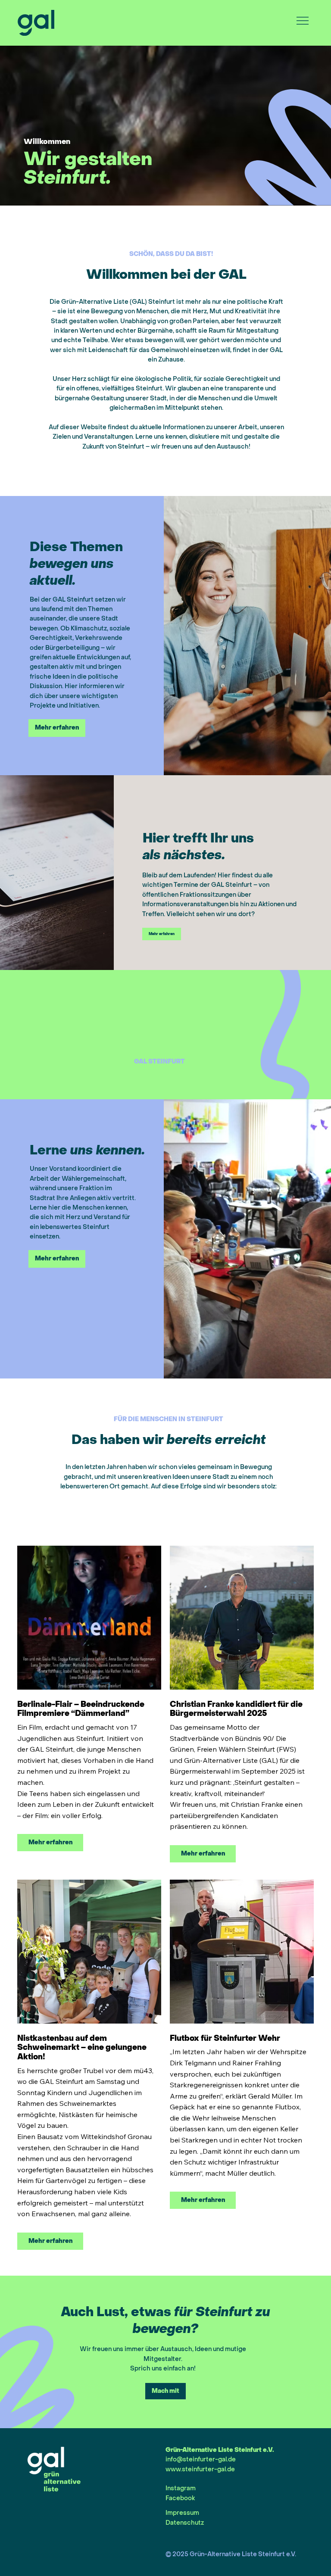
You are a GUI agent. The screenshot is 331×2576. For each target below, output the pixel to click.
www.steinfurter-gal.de (200, 2469)
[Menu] (303, 21)
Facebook (180, 2498)
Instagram (181, 2488)
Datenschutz (185, 2523)
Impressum (182, 2513)
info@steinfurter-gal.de (201, 2459)
